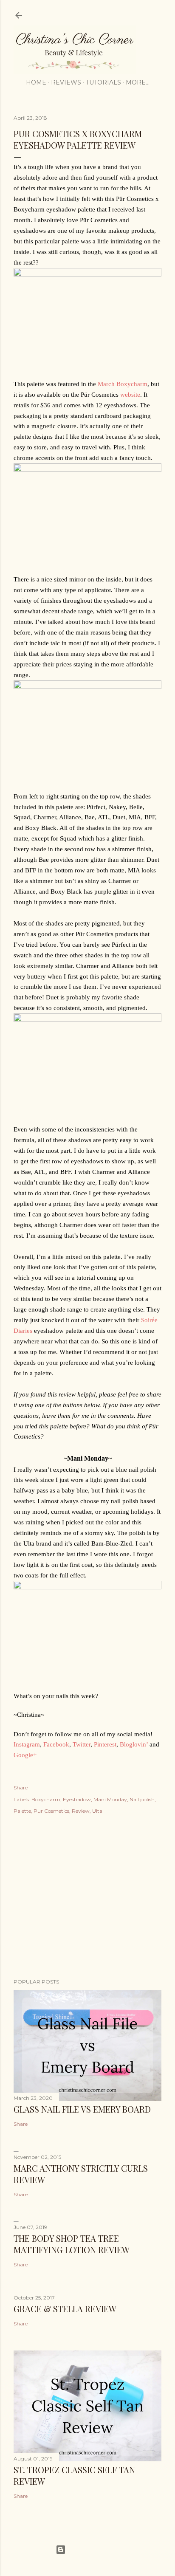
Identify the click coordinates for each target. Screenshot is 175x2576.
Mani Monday (110, 1799)
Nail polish (142, 1799)
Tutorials (103, 82)
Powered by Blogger (94, 2549)
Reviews (66, 82)
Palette (22, 1811)
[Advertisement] (87, 1898)
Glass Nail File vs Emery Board (82, 2109)
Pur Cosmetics (51, 1811)
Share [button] (21, 1787)
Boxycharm (46, 1799)
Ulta (97, 1811)
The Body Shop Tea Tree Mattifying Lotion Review (72, 2244)
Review (81, 1811)
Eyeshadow (77, 1799)
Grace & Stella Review (65, 2309)
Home (36, 82)
